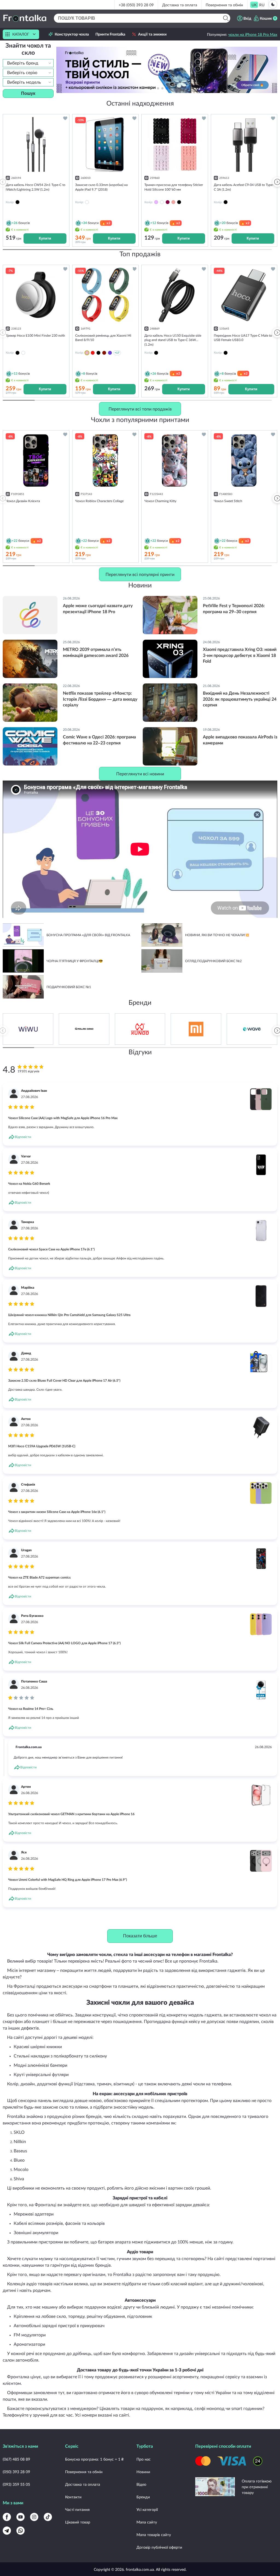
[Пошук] (226, 18)
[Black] (179, 202)
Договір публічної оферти (159, 2547)
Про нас (144, 2459)
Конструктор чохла (72, 34)
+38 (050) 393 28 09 (136, 5)
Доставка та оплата (180, 5)
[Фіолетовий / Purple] (110, 353)
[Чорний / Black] (98, 353)
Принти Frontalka (110, 34)
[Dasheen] (156, 202)
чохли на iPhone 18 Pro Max (253, 34)
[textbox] (28, 63)
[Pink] (173, 202)
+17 (117, 353)
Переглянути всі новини (140, 774)
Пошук (28, 93)
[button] (176, 88)
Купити (45, 238)
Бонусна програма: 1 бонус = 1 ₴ (94, 2459)
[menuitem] (254, 5)
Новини (143, 2472)
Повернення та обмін (224, 5)
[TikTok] (48, 2517)
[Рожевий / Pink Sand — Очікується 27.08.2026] (87, 353)
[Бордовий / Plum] (104, 353)
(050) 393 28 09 (16, 2472)
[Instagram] (34, 2517)
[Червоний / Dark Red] (93, 353)
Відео (141, 2484)
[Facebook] (7, 2517)
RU (262, 5)
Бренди (143, 2497)
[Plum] (168, 202)
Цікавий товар (78, 2522)
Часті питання (77, 2509)
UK (254, 5)
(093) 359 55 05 (16, 2484)
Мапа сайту (147, 2522)
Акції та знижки (152, 34)
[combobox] (28, 63)
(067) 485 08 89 (16, 2459)
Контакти (73, 2497)
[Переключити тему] (273, 4)
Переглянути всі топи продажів (140, 409)
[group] (28, 1029)
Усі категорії (147, 2509)
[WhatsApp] (21, 2531)
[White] (162, 202)
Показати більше (140, 1936)
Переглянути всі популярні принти (140, 574)
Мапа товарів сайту (154, 2535)
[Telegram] (7, 2531)
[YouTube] (21, 2517)
